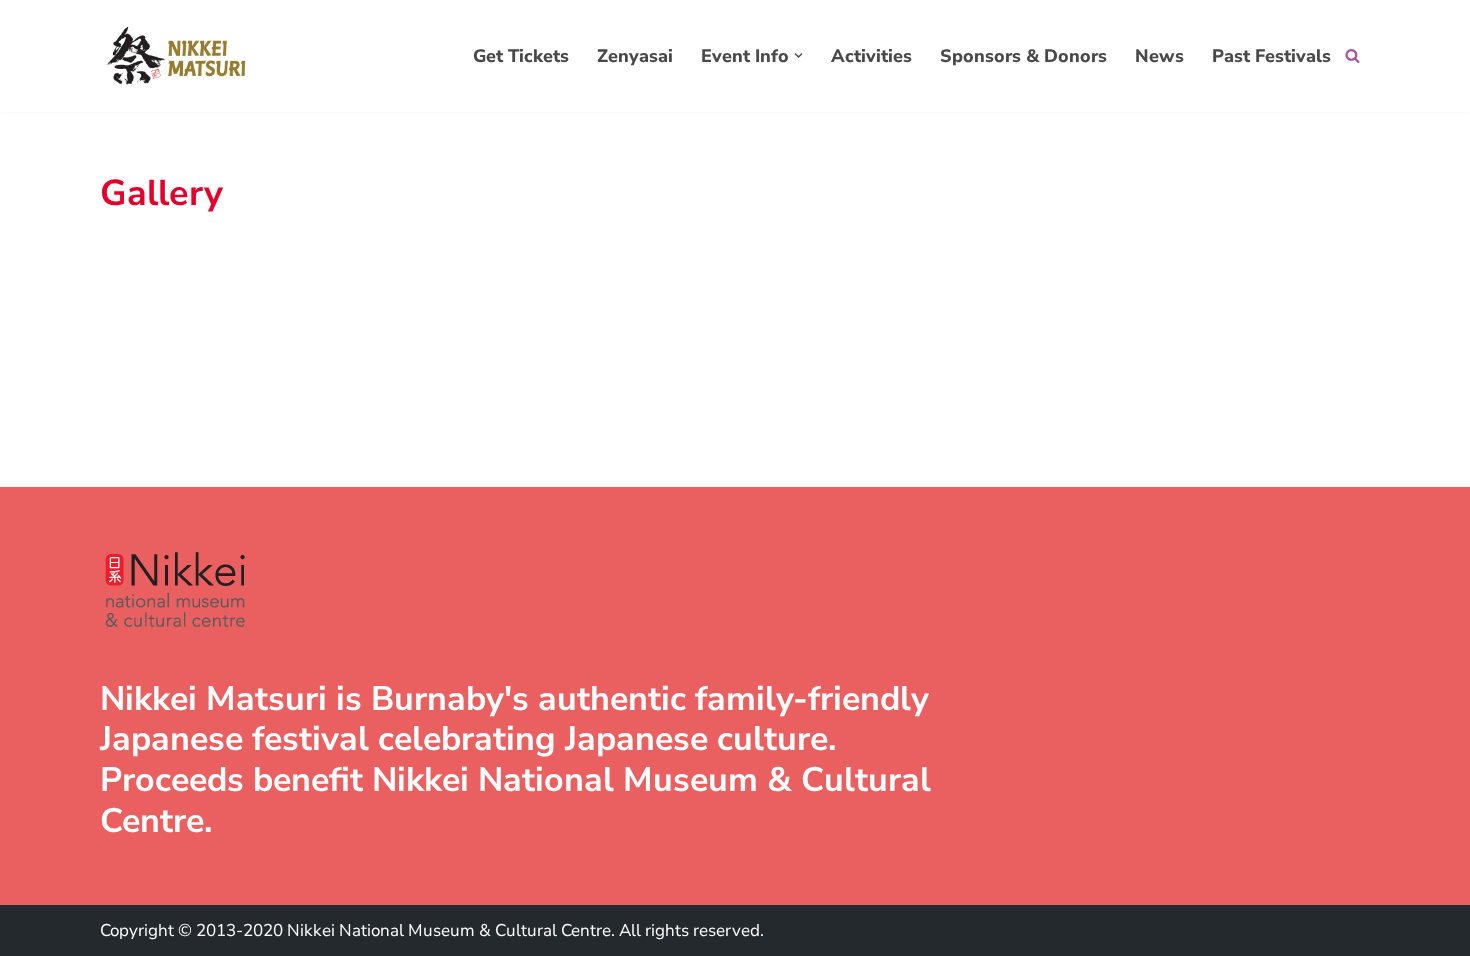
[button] (798, 55)
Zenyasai (635, 56)
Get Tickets (521, 56)
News (1159, 56)
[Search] (1352, 55)
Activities (871, 56)
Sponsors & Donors (1023, 56)
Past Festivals (1271, 56)
